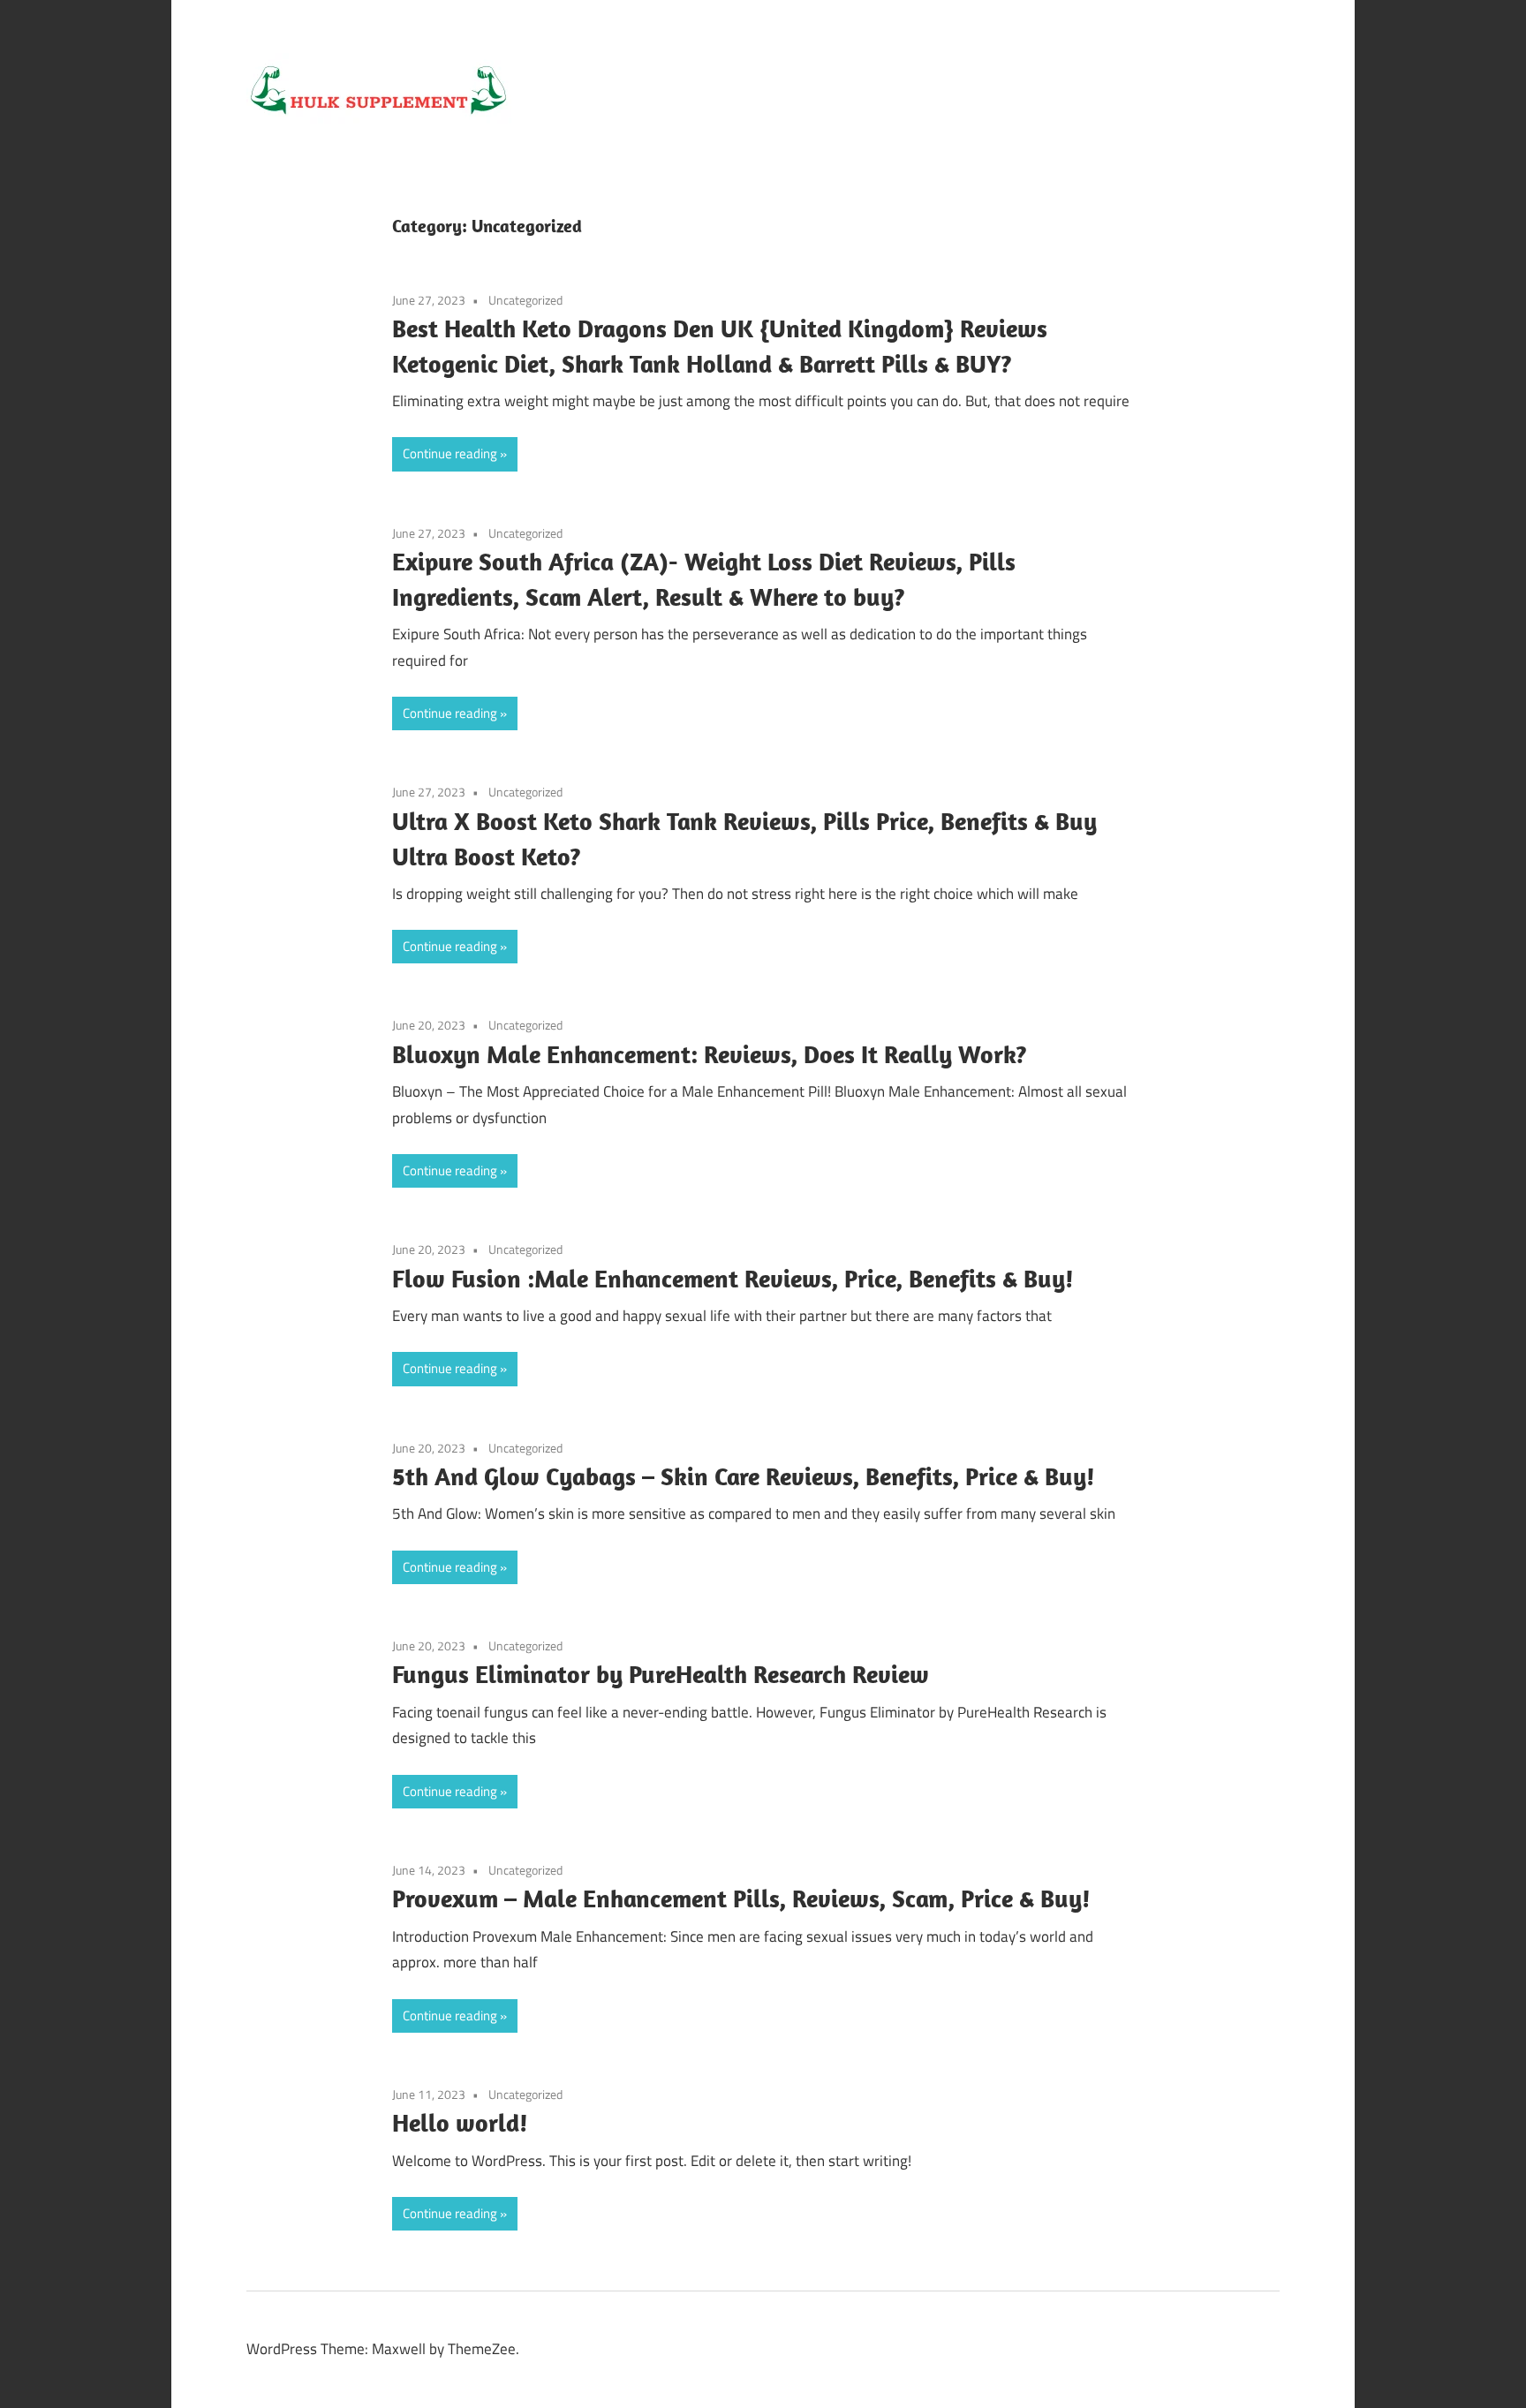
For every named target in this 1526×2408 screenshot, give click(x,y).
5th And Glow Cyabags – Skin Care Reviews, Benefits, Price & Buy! (744, 1476)
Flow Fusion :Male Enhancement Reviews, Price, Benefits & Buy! (733, 1278)
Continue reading (450, 453)
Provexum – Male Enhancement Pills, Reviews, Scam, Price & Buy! (741, 1898)
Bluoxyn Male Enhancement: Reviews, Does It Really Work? (710, 1054)
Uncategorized (525, 300)
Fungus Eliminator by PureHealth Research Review (661, 1674)
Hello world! (460, 2122)
